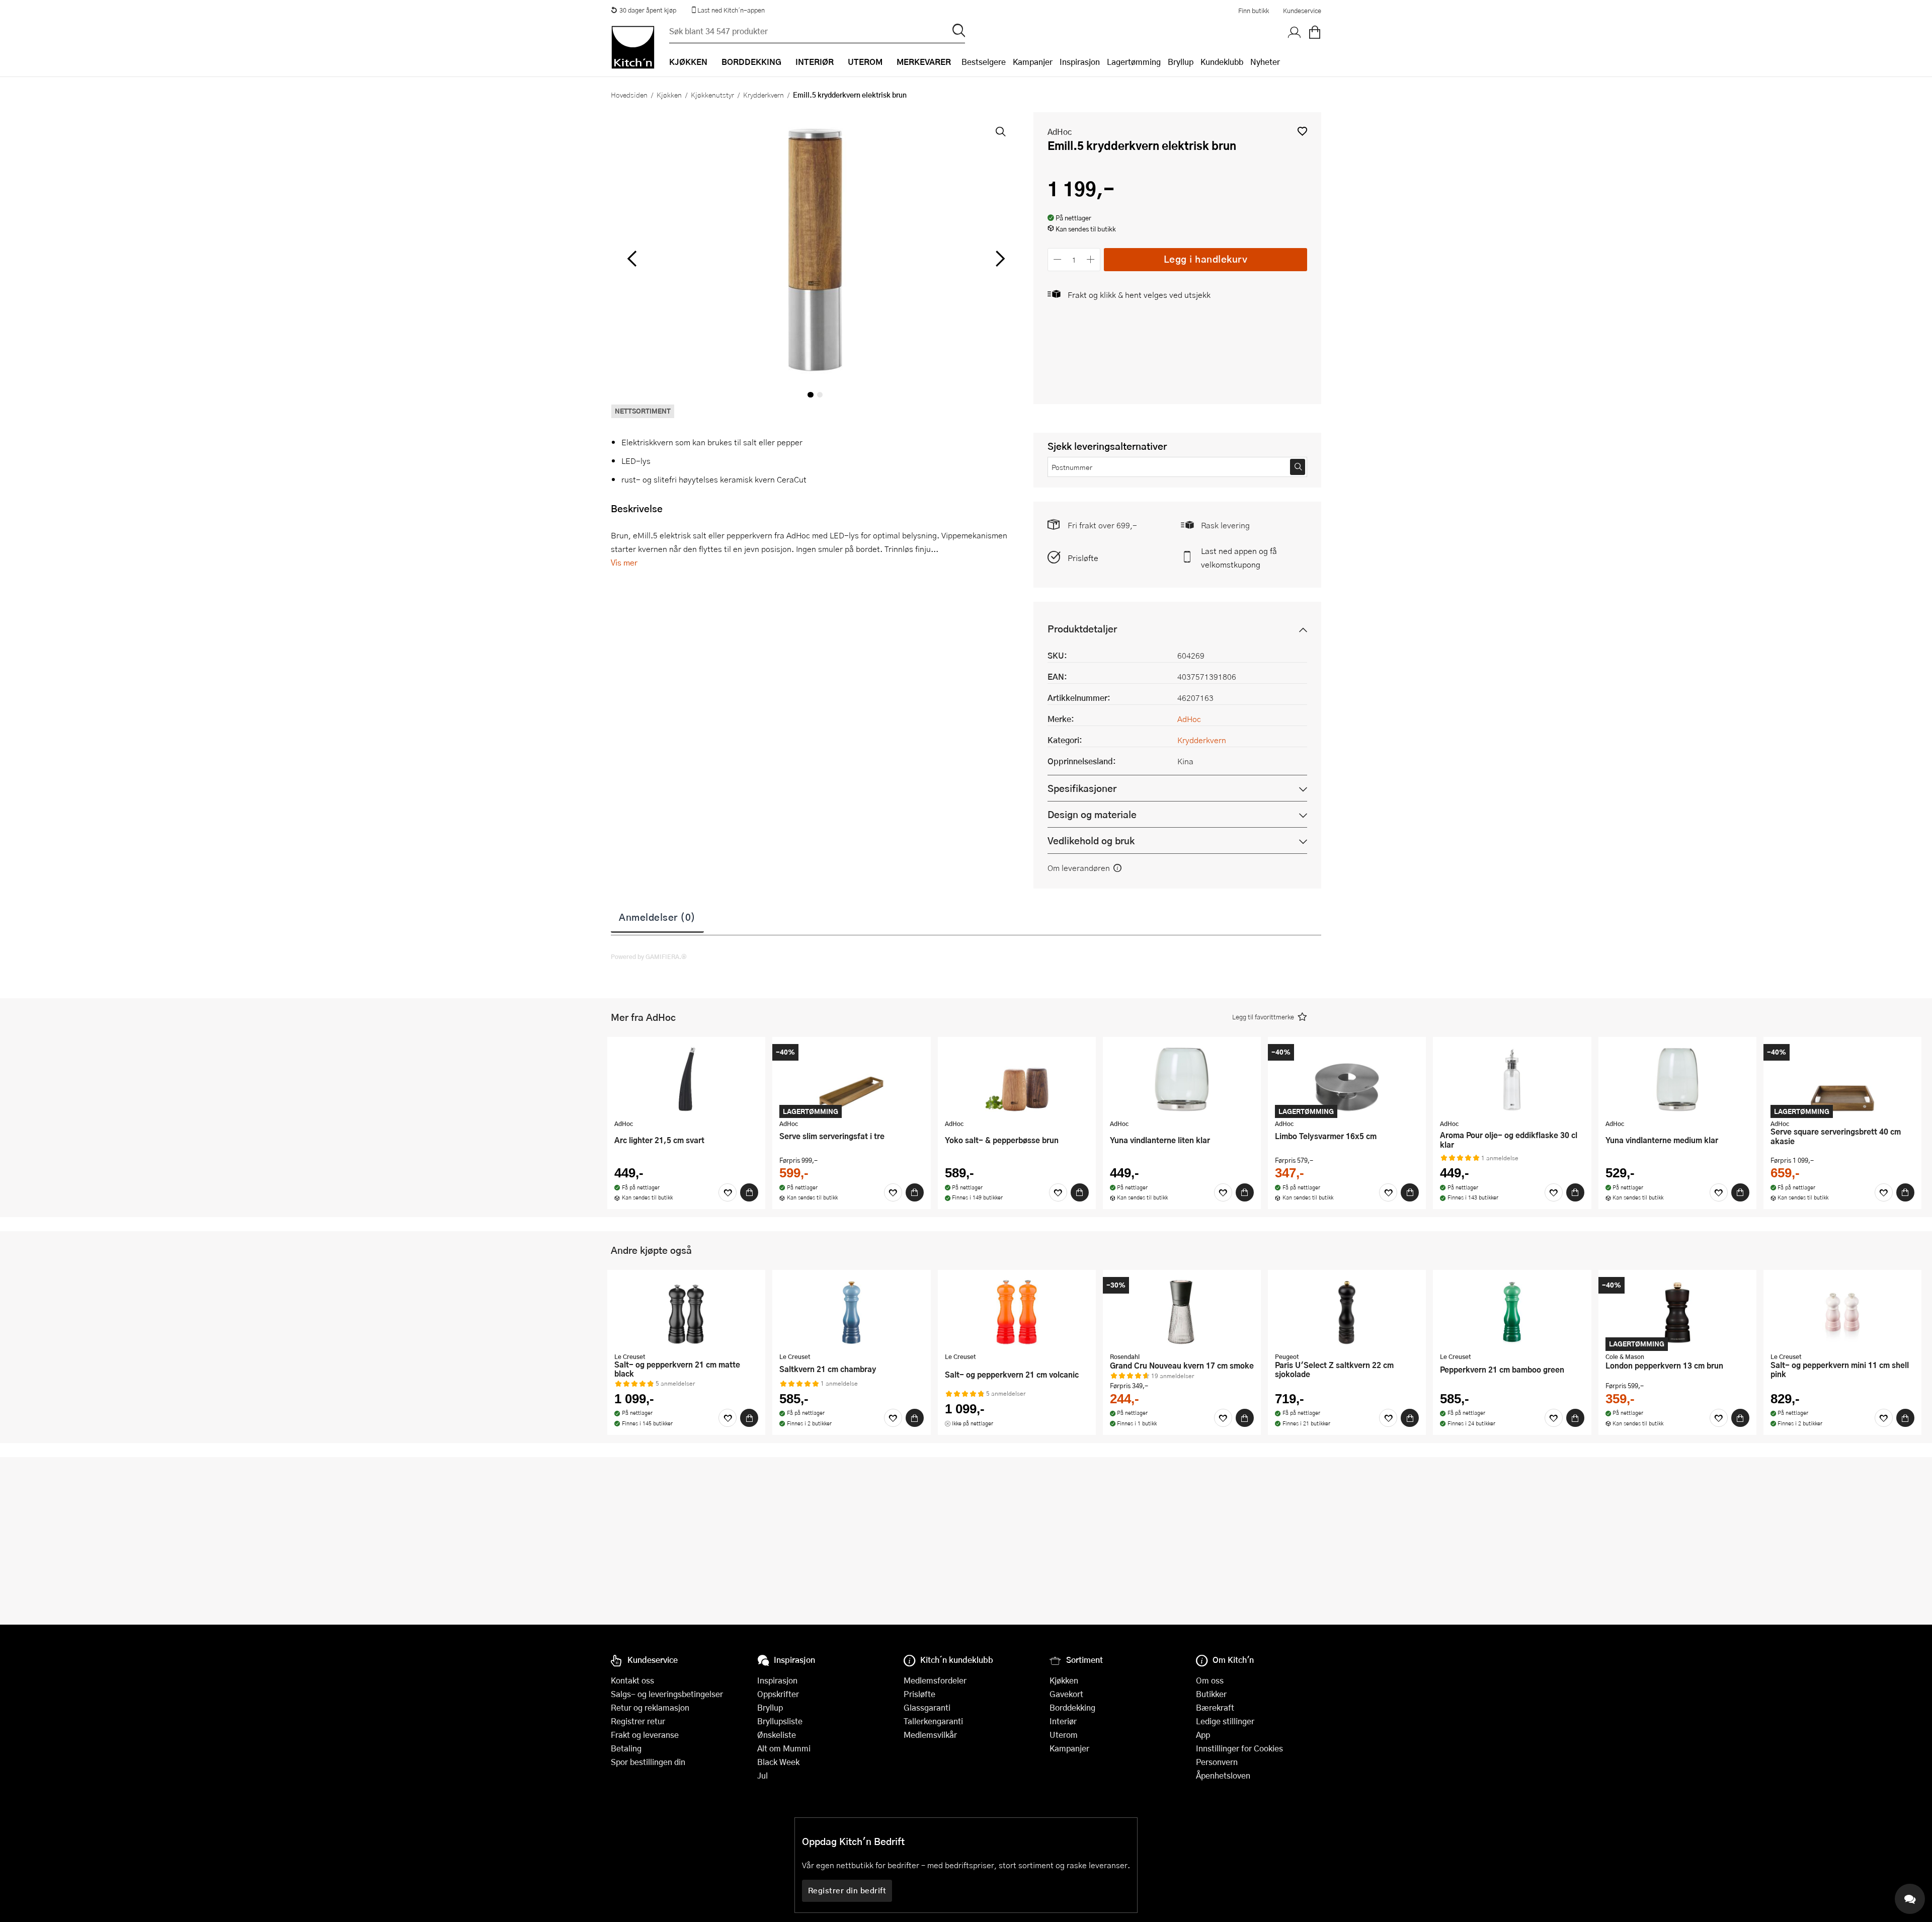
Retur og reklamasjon (650, 1707)
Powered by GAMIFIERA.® (649, 956)
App (1203, 1735)
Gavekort (1066, 1694)
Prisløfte (1083, 558)
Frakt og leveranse (645, 1735)
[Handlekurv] (1315, 33)
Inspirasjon (1080, 62)
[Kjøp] (749, 1192)
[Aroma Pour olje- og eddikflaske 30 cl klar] (1512, 1079)
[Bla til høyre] (998, 259)
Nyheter (1265, 62)
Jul (762, 1775)
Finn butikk (1254, 11)
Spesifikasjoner (1082, 788)
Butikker (1211, 1694)
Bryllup (1181, 62)
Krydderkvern (763, 95)
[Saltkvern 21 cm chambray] (851, 1312)
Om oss (1210, 1680)
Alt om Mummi (784, 1748)
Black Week (778, 1762)
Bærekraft (1215, 1707)
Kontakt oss (632, 1680)
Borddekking (1072, 1707)
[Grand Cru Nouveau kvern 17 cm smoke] (1182, 1312)
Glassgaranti (927, 1707)
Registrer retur (638, 1721)
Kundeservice (1302, 11)
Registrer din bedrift (847, 1890)
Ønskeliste (777, 1735)
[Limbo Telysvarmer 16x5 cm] (1347, 1079)
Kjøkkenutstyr (712, 95)
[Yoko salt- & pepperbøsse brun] (1017, 1079)
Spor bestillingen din (648, 1762)
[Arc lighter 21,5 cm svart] (686, 1079)
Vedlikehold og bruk (1091, 840)
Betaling (626, 1748)
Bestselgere (984, 62)
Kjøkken (669, 95)
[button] (1302, 131)
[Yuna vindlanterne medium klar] (1677, 1079)
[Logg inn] (1295, 33)
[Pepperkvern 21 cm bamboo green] (1512, 1312)
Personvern (1217, 1762)
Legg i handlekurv (1206, 259)
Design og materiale (1092, 814)
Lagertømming (1134, 62)
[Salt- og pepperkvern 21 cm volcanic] (1017, 1312)
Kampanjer (1033, 62)
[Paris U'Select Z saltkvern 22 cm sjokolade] (1347, 1312)
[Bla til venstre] (632, 259)
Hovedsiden (629, 95)
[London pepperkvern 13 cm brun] (1677, 1312)
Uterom (1064, 1735)
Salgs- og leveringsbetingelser (667, 1694)
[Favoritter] (728, 1192)
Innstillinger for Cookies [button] (1239, 1748)
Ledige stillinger (1225, 1721)
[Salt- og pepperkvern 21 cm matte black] (686, 1312)
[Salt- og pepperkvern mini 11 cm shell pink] (1842, 1312)
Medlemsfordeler (935, 1680)
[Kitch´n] (633, 47)
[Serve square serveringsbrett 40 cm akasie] (1842, 1079)
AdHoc (1060, 132)
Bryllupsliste (780, 1721)
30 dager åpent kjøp (648, 10)
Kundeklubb (1222, 62)
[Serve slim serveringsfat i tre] (851, 1079)
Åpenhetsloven (1223, 1775)
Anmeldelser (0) (657, 917)
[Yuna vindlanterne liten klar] (1182, 1079)
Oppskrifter (778, 1694)
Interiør (1063, 1721)
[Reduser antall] (1057, 259)
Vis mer (624, 562)
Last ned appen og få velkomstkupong (1239, 557)
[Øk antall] (1091, 259)
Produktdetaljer (1082, 629)
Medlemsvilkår (930, 1735)
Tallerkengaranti (933, 1721)
